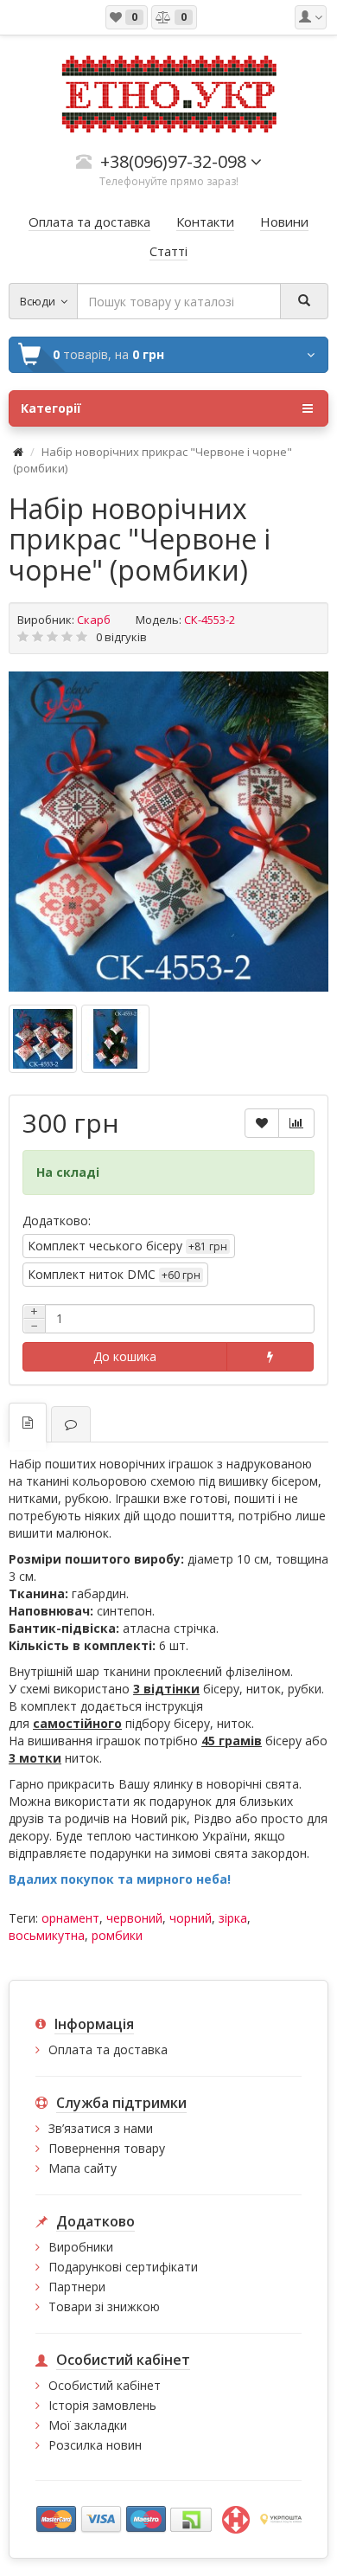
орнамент (70, 1918)
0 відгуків (121, 637)
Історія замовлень (102, 2405)
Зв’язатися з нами (101, 2128)
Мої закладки (88, 2425)
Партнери (77, 2287)
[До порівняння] (296, 1123)
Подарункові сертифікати (123, 2267)
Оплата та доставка (108, 2049)
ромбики (117, 1935)
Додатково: (57, 1221)
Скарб (94, 620)
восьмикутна (47, 1935)
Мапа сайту (83, 2168)
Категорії (51, 408)
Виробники (81, 2247)
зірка (233, 1918)
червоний (134, 1918)
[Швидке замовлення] (270, 1357)
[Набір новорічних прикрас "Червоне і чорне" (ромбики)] (168, 832)
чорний (191, 1918)
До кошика (125, 1356)
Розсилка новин (95, 2445)
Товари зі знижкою (104, 2306)
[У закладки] (262, 1123)
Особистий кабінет (105, 2385)
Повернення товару (107, 2148)
